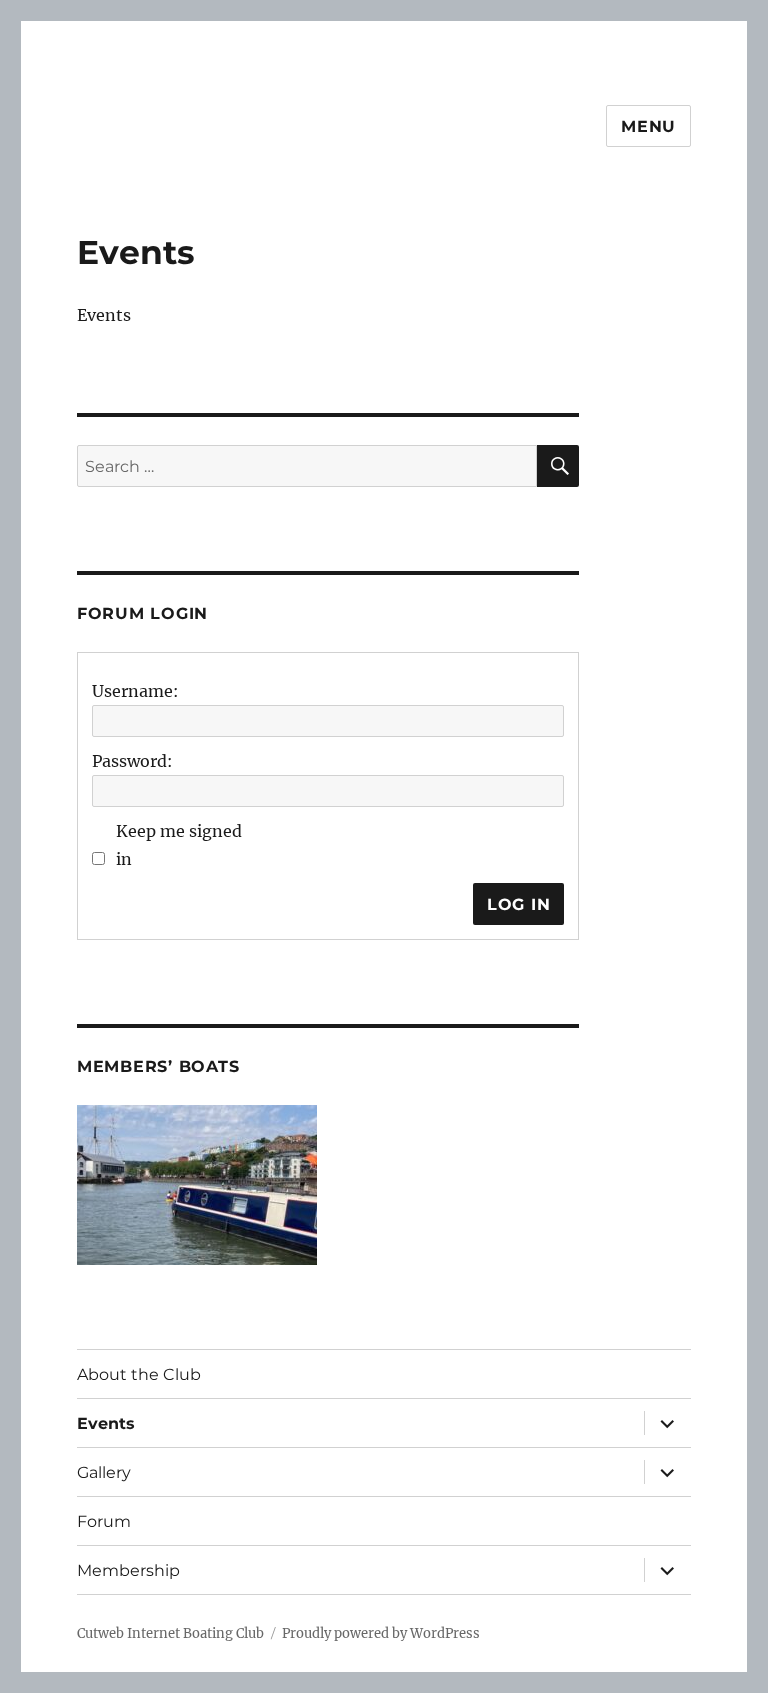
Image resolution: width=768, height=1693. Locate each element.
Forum (104, 1521)
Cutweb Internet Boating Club (170, 1633)
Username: (135, 691)
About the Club (139, 1374)
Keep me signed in (179, 845)
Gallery (104, 1472)
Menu (648, 126)
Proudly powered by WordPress (381, 1633)
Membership (128, 1570)
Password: (132, 761)
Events (106, 1423)
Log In (519, 904)
